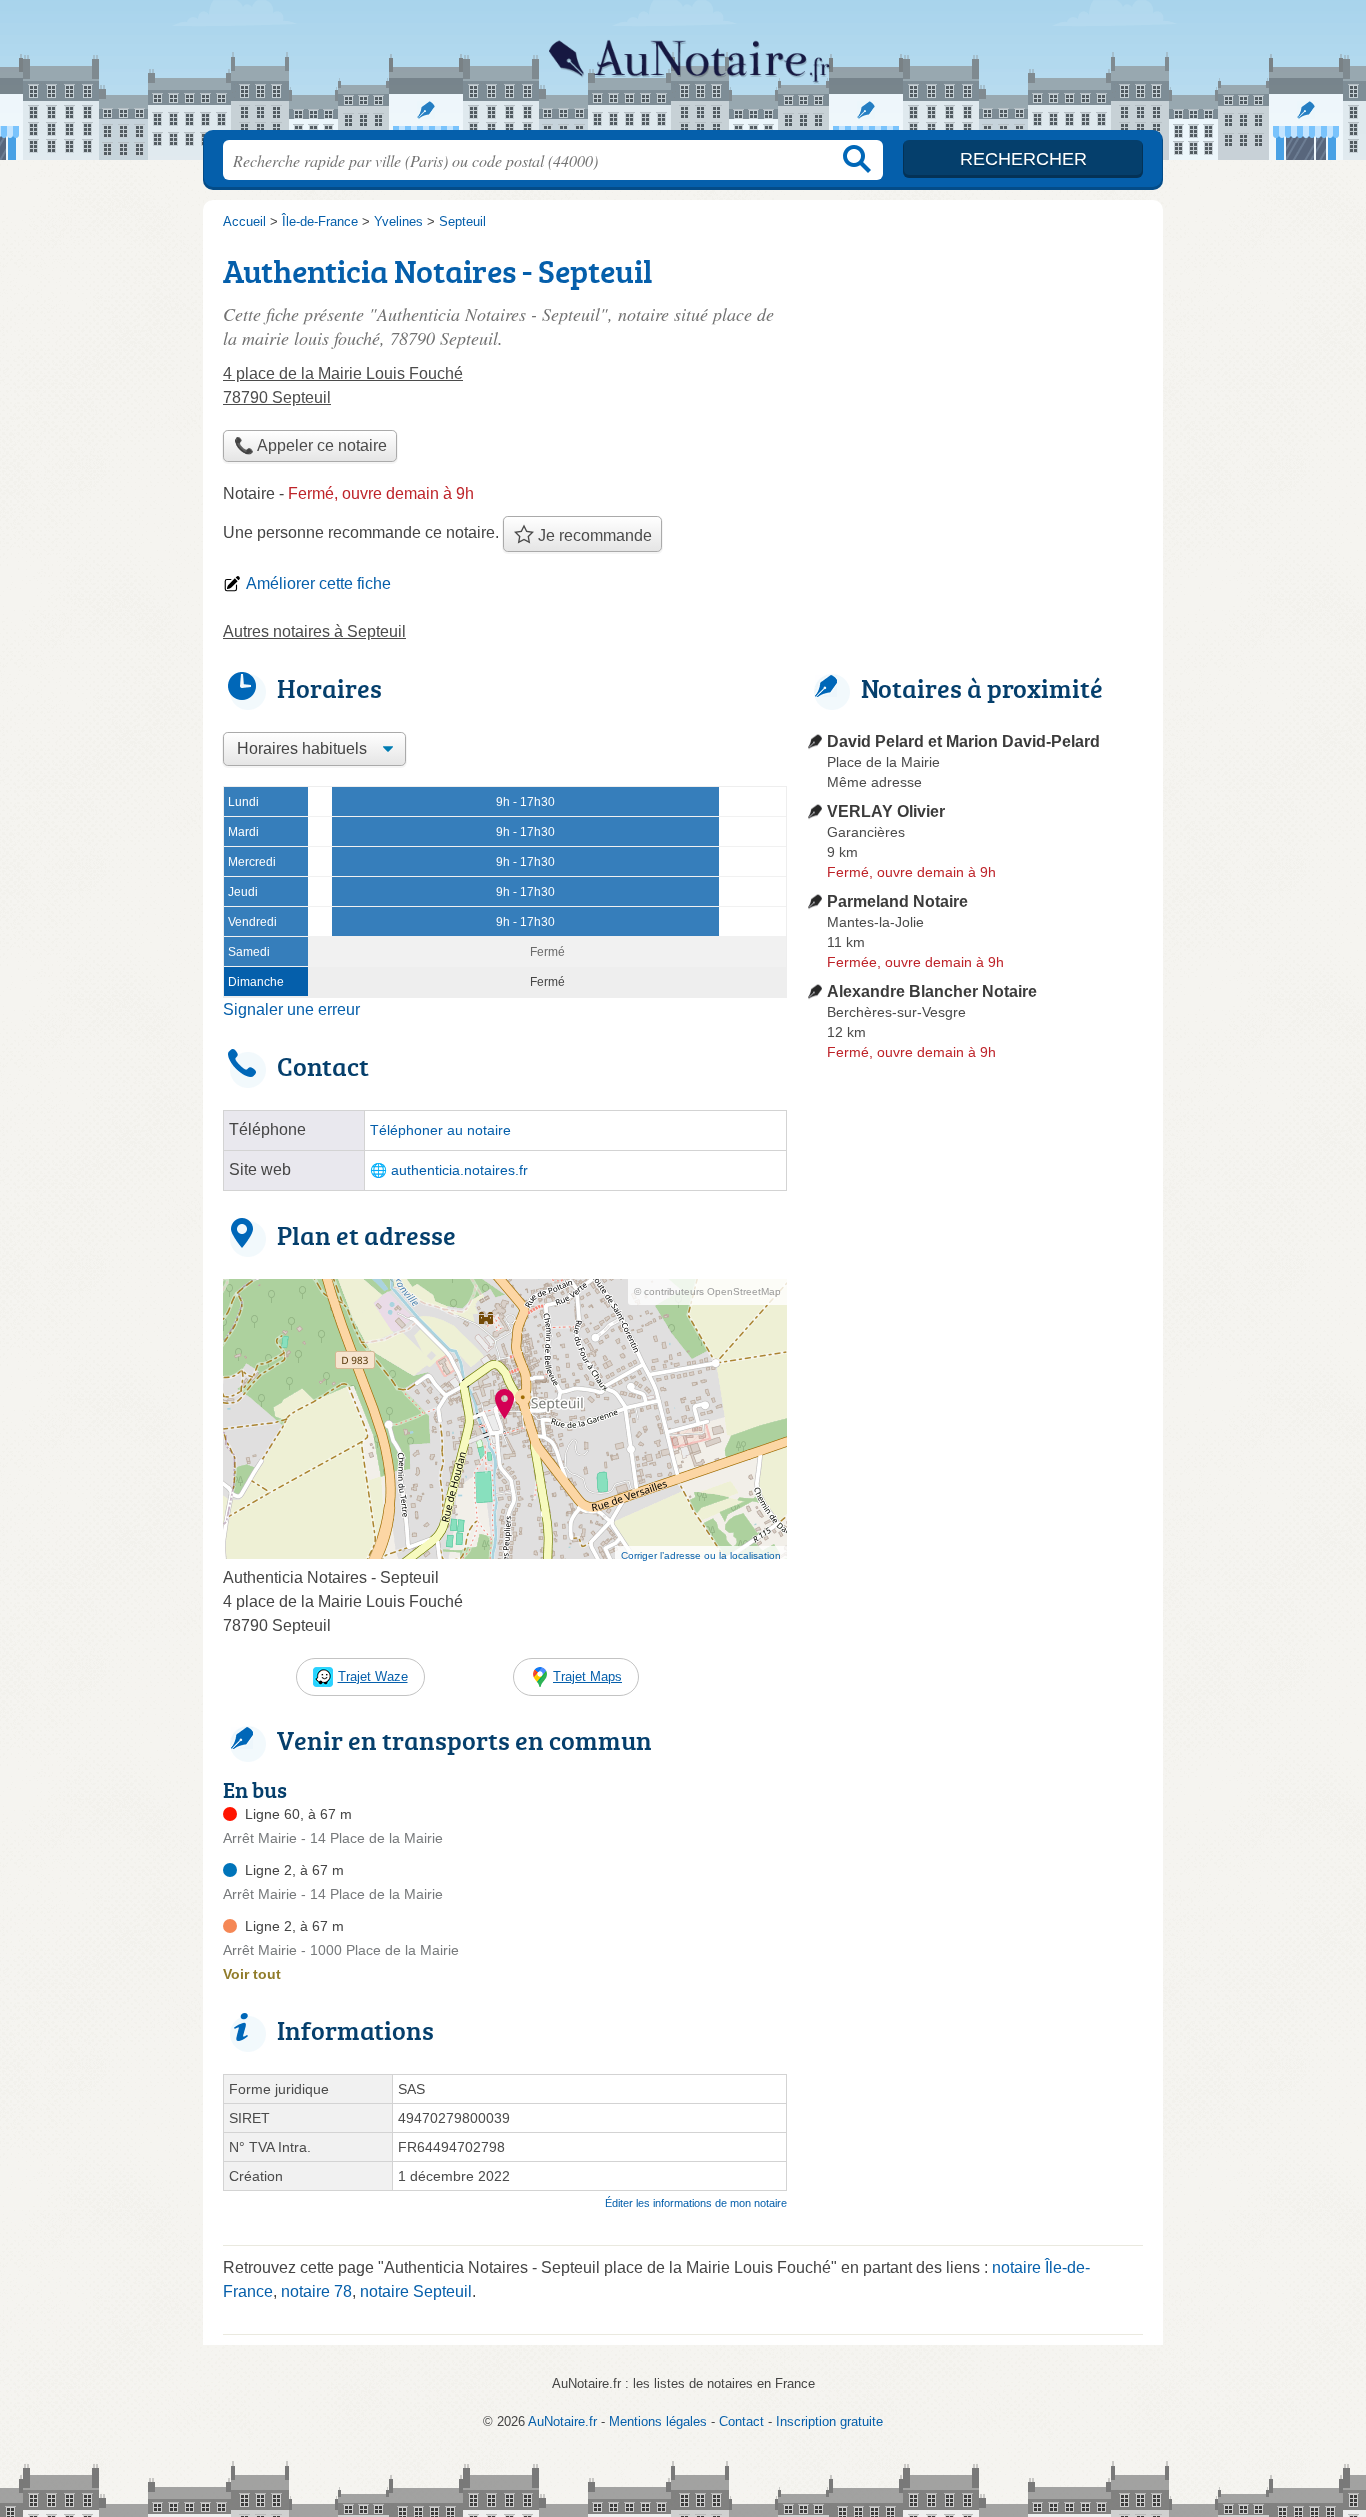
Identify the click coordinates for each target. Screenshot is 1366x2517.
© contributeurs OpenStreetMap (707, 1291)
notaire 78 (316, 2291)
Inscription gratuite (829, 2421)
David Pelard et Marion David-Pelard (963, 741)
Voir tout (252, 1974)
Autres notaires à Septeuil (314, 631)
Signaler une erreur (291, 1009)
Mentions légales (658, 2421)
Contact (741, 2421)
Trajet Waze (373, 1676)
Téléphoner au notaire (440, 1130)
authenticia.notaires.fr (459, 1170)
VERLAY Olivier (886, 811)
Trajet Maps (587, 1676)
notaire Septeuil (416, 2291)
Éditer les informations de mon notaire (696, 2203)
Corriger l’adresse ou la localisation (701, 1555)
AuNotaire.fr (683, 71)
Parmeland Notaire (897, 901)
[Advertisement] (975, 386)
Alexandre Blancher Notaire (932, 991)
